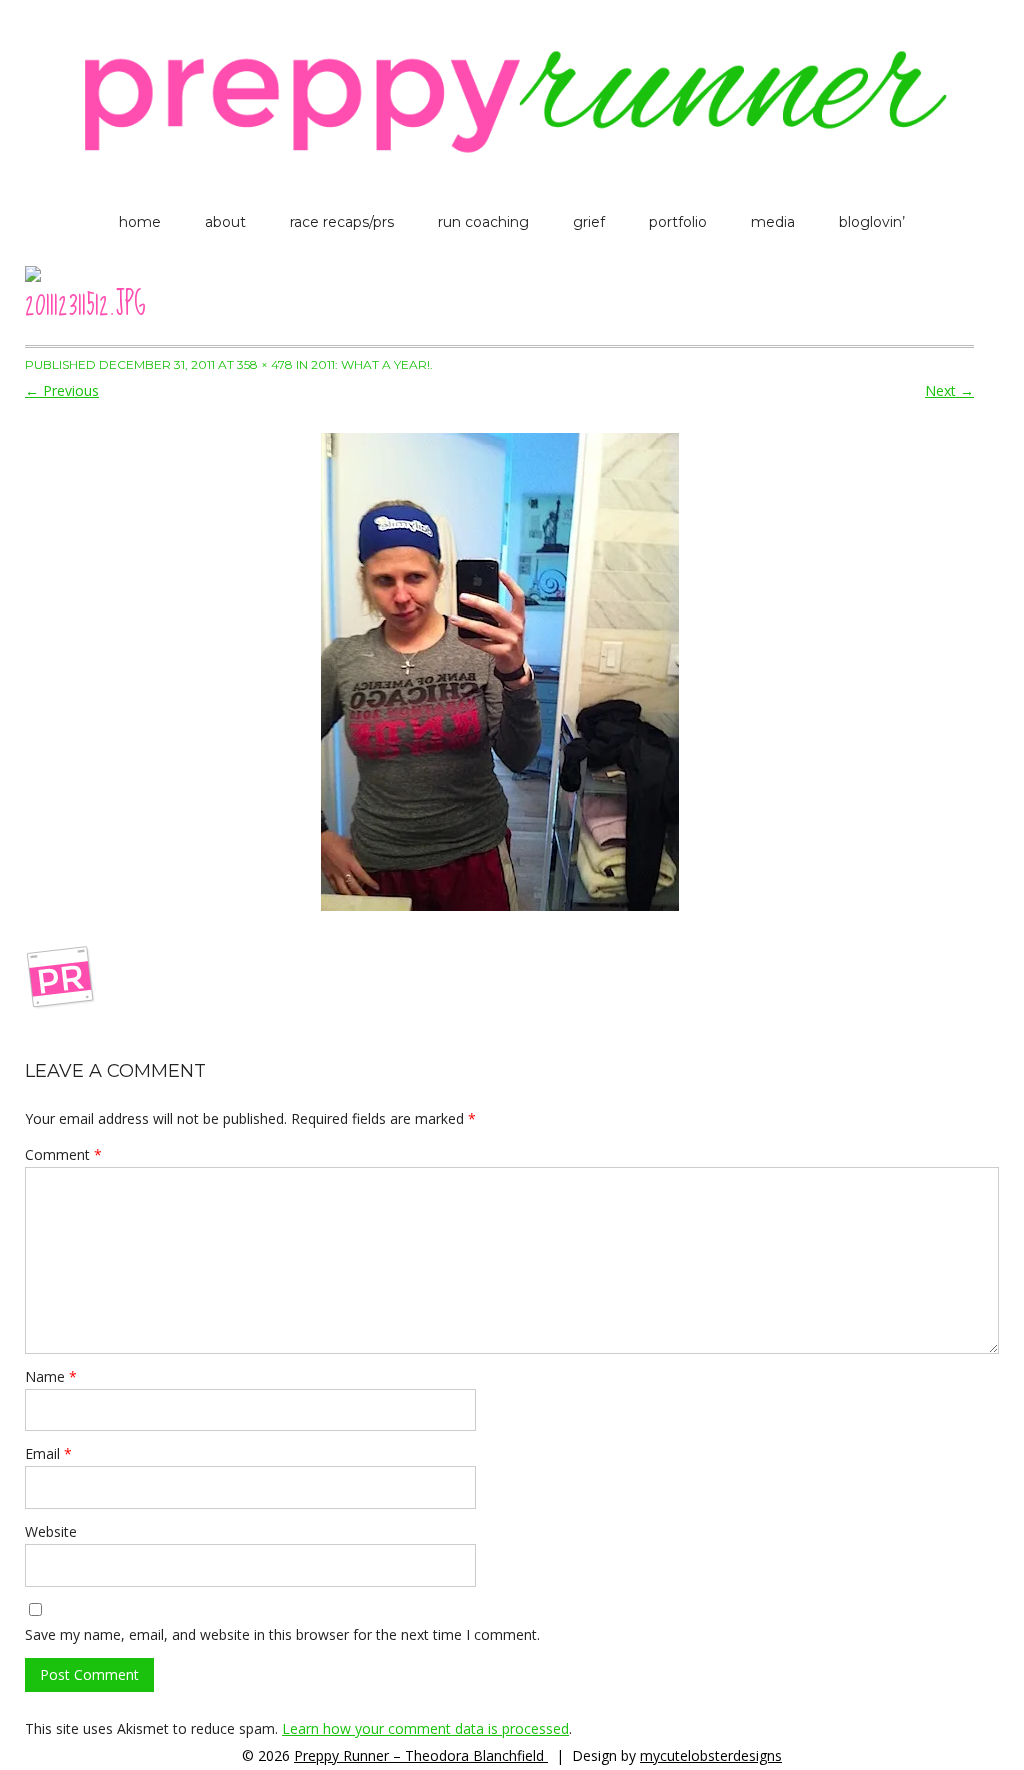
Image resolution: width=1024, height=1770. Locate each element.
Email (48, 1453)
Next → (949, 390)
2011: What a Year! (370, 364)
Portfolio (678, 222)
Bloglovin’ (872, 222)
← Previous (62, 390)
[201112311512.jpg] (499, 672)
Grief (589, 222)
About (225, 222)
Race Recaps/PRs (342, 222)
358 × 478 (265, 364)
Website (51, 1531)
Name (51, 1376)
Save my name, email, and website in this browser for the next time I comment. (282, 1634)
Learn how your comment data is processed (425, 1728)
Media (773, 222)
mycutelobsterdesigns (711, 1755)
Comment (63, 1154)
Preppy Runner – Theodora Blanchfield (421, 1755)
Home (140, 222)
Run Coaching (483, 222)
